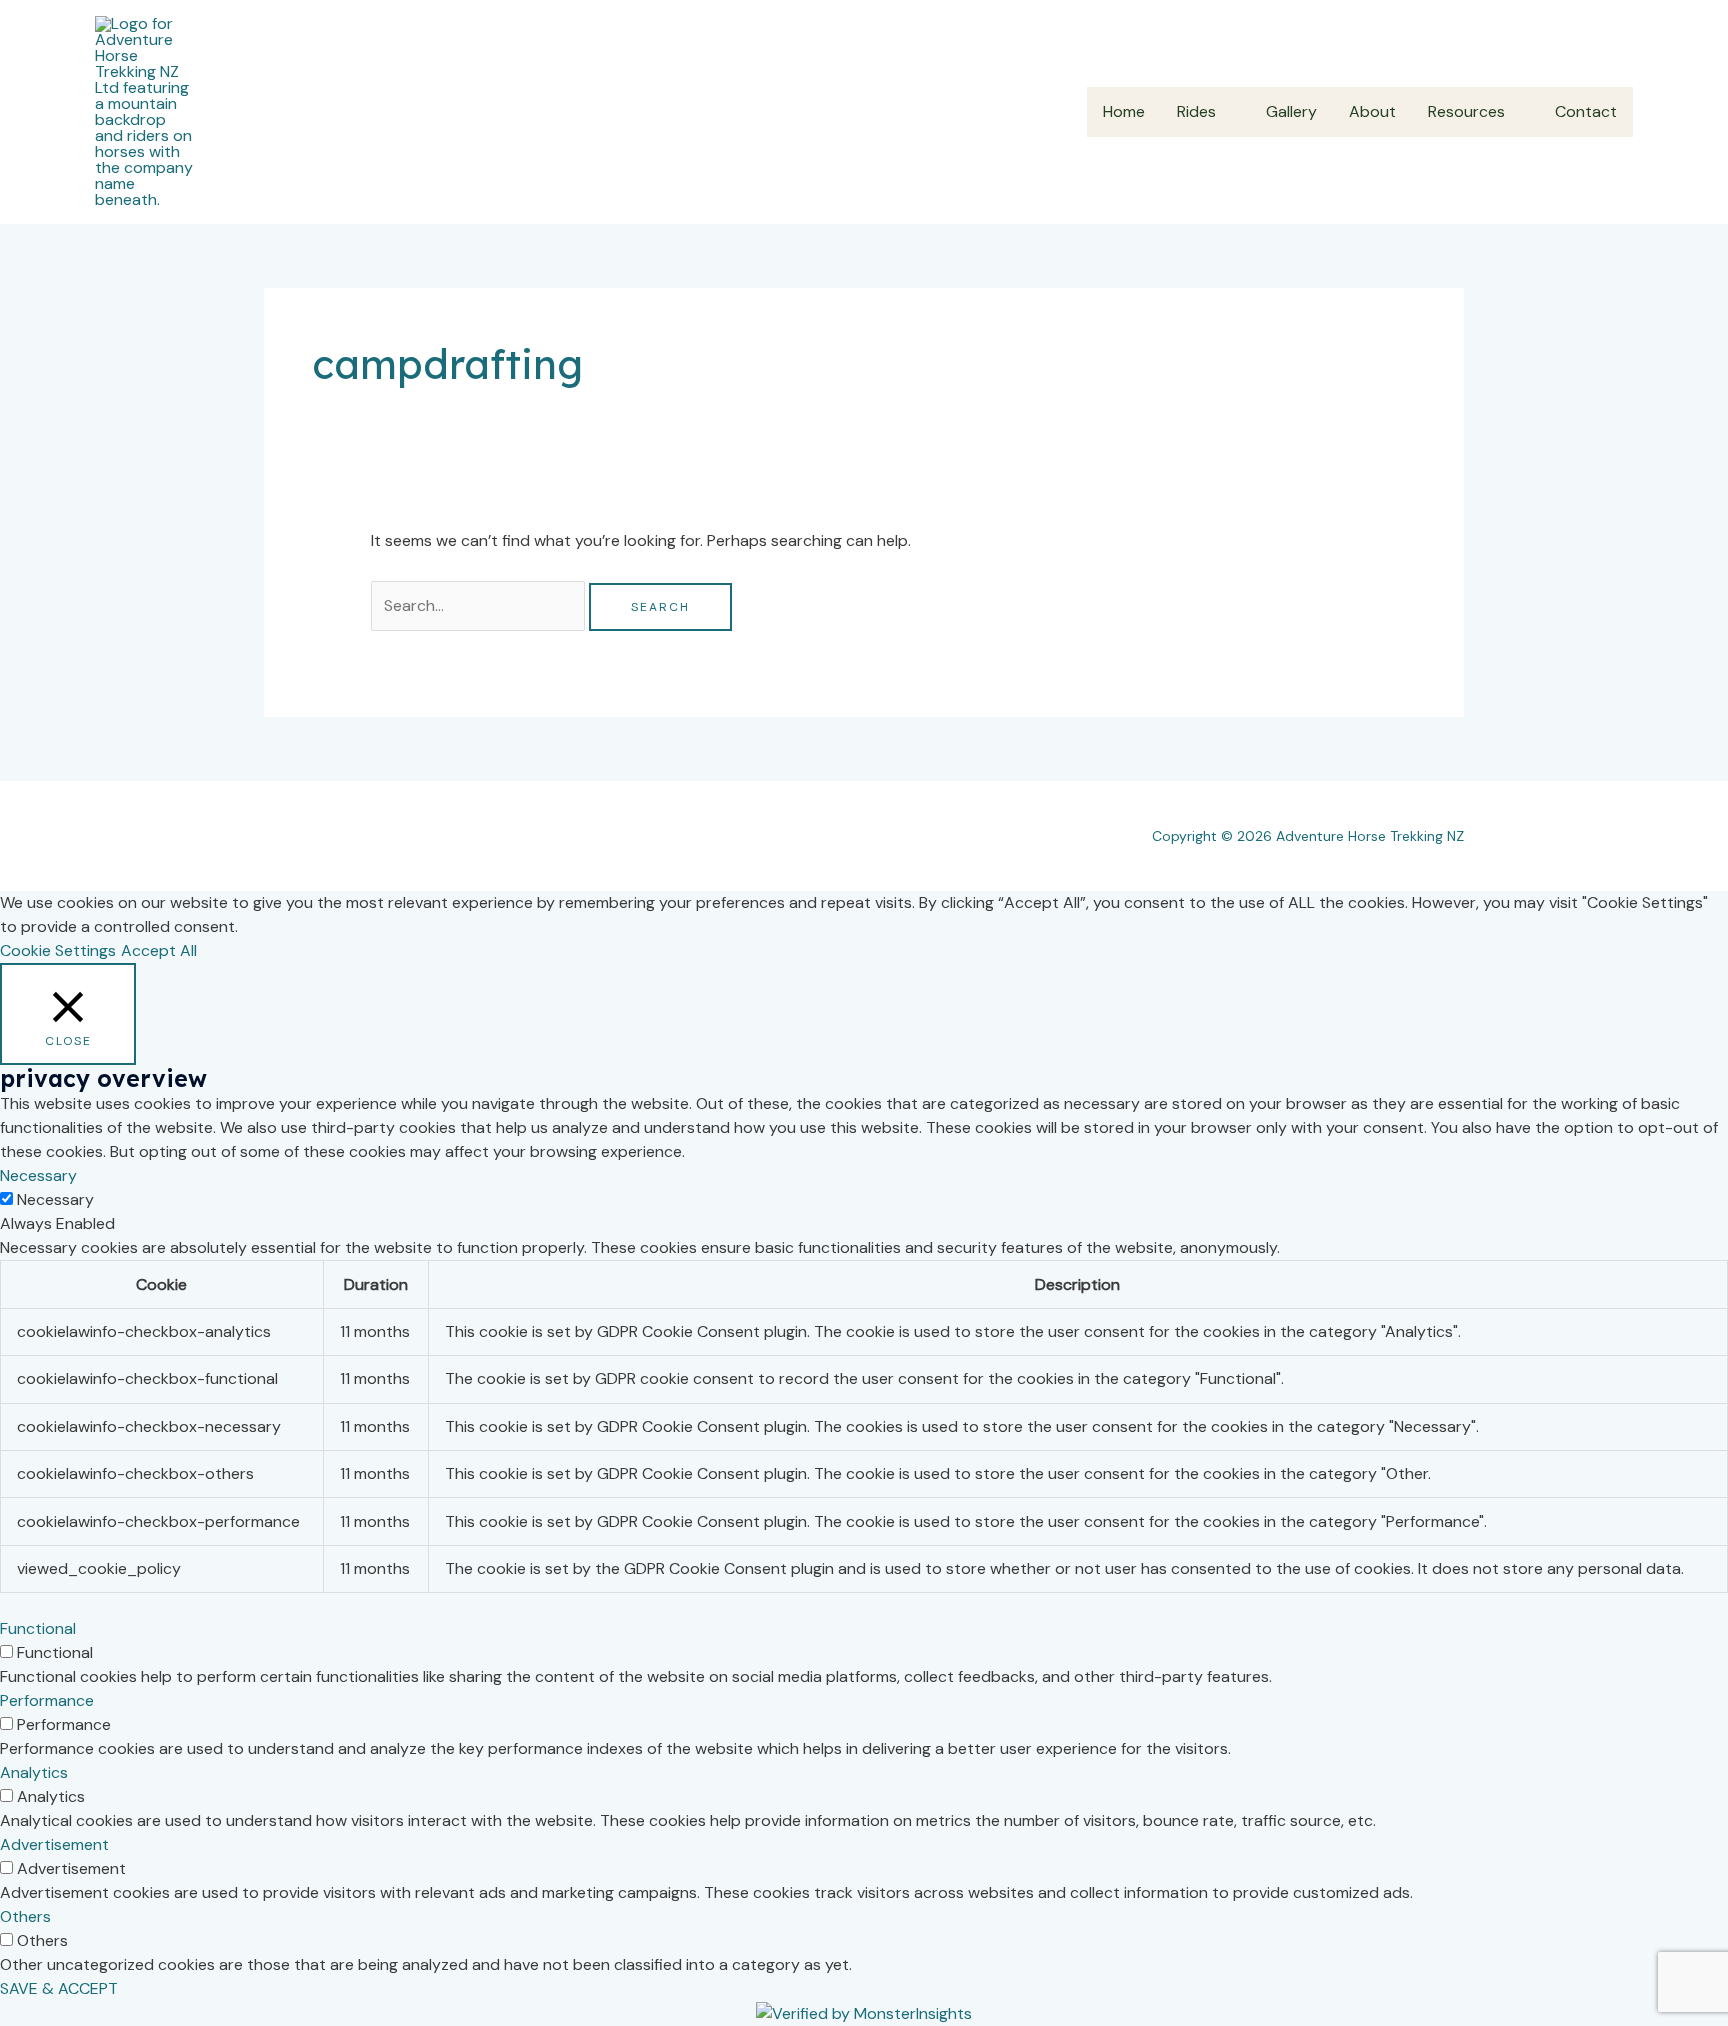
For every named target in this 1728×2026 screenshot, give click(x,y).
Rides (1196, 111)
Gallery (1291, 111)
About (1372, 111)
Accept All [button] (159, 950)
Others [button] (25, 1916)
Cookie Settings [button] (58, 950)
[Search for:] (480, 605)
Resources (1466, 111)
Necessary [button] (38, 1175)
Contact (1586, 111)
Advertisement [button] (54, 1844)
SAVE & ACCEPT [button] (59, 1988)
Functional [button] (38, 1628)
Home (1124, 111)
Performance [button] (47, 1700)
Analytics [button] (34, 1772)
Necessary (55, 1199)
